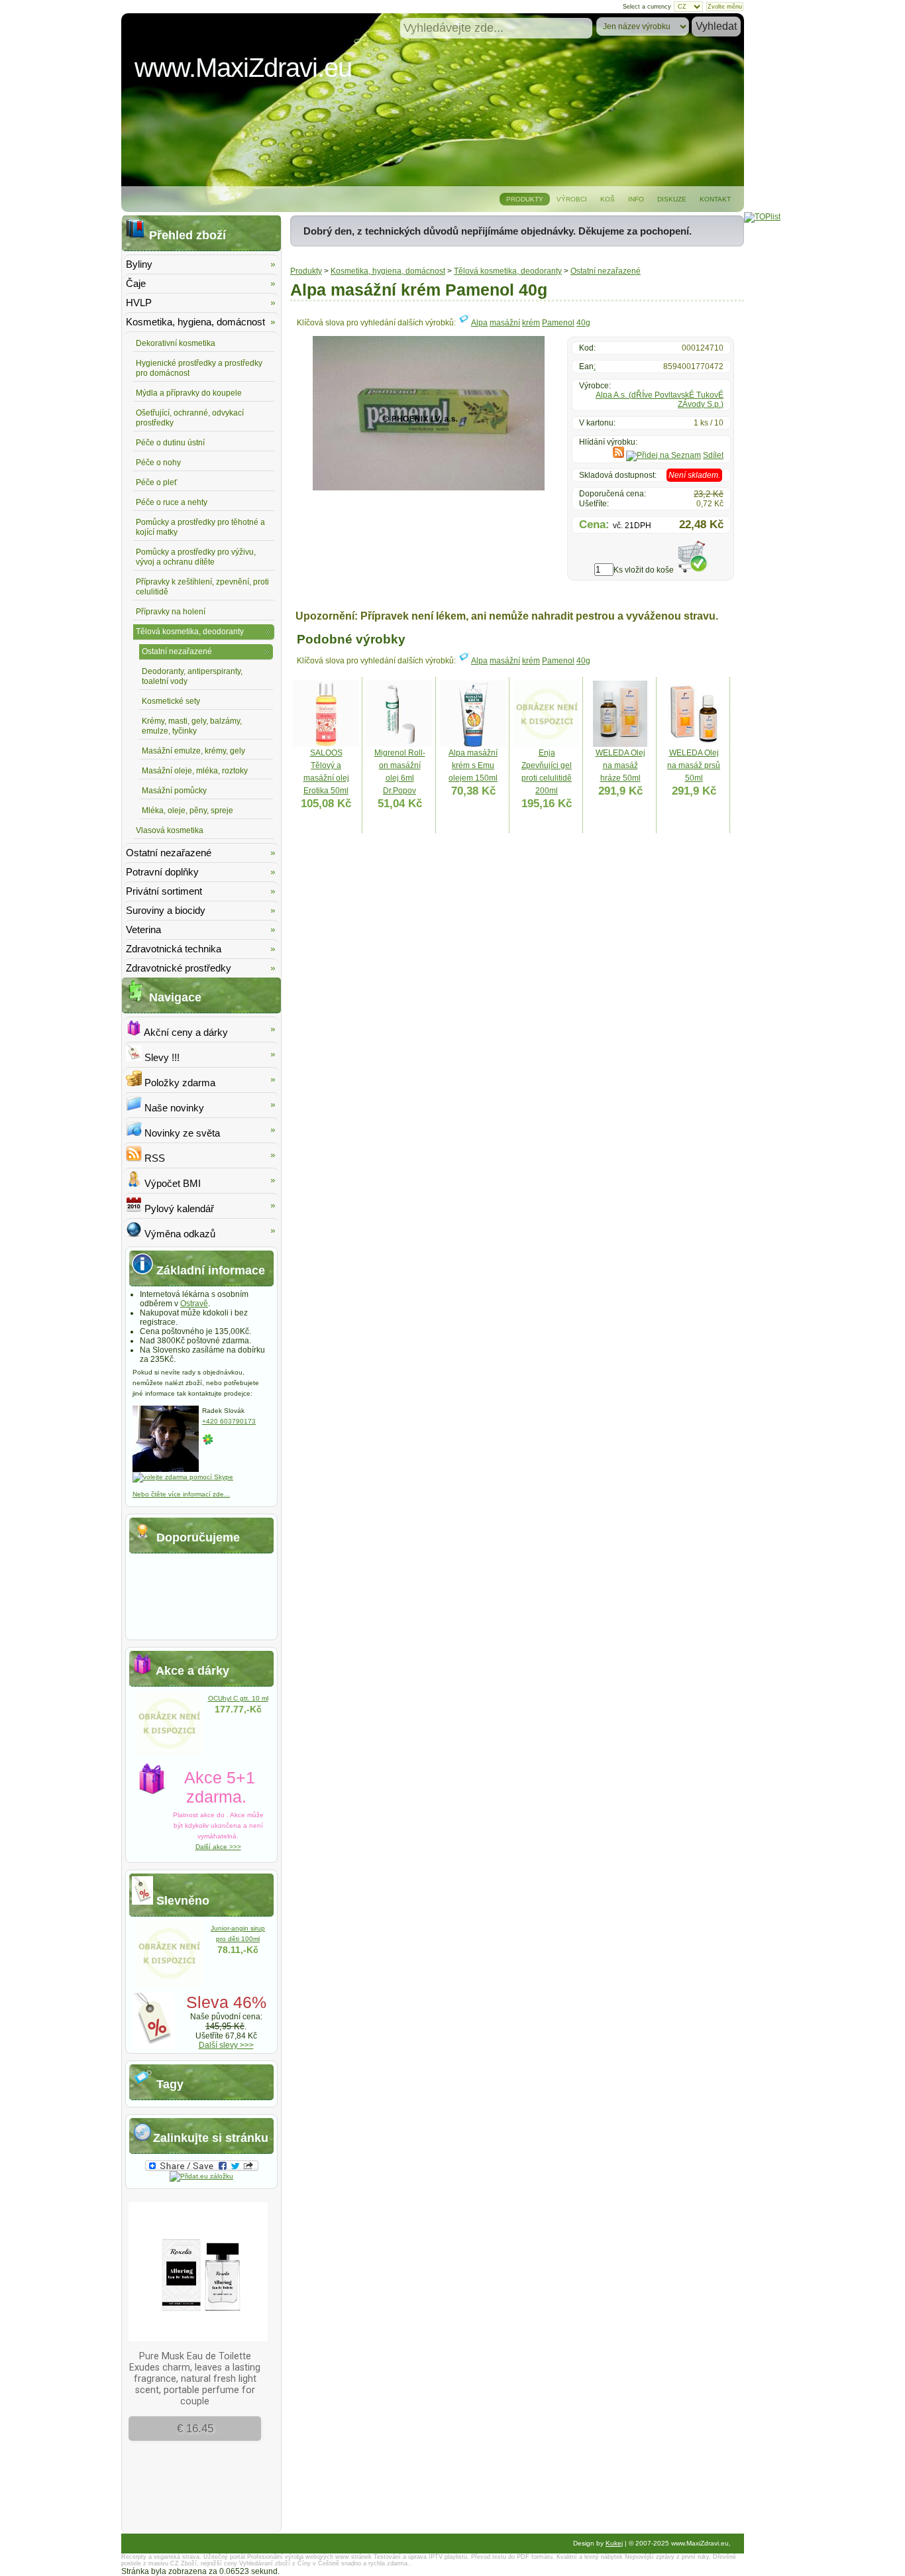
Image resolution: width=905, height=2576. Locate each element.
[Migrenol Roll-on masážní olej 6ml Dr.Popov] (399, 744)
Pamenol (558, 323)
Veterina (143, 929)
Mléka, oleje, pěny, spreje (187, 811)
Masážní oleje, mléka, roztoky (195, 771)
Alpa (479, 323)
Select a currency (647, 7)
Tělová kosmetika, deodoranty (508, 271)
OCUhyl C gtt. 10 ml (238, 1698)
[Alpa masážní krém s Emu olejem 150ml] (473, 744)
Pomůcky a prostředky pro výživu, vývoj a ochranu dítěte (196, 557)
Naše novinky (173, 1108)
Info (636, 199)
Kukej (614, 2543)
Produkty (525, 199)
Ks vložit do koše (644, 570)
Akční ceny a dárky (185, 1032)
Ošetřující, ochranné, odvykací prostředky (190, 418)
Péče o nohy (158, 463)
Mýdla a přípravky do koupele (189, 393)
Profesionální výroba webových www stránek (309, 2557)
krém (531, 323)
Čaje (136, 283)
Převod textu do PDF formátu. (513, 2557)
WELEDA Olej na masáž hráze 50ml (620, 765)
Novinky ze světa (181, 1133)
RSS (153, 1158)
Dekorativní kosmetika (176, 343)
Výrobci (572, 199)
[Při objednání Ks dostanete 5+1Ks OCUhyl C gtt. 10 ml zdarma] (169, 1754)
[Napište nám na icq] (208, 1443)
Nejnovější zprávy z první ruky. (668, 2557)
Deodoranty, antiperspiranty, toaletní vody (192, 676)
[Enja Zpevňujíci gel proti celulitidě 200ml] (547, 744)
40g (583, 323)
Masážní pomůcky (174, 791)
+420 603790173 (229, 1421)
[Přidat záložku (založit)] (201, 2176)
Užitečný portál (224, 2557)
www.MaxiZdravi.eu (243, 68)
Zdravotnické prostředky (179, 968)
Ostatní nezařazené (606, 271)
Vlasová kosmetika (170, 830)
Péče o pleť (157, 482)
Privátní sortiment (164, 891)
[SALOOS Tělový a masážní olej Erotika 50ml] (326, 744)
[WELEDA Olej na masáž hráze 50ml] (620, 744)
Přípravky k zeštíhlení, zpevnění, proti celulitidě (202, 587)
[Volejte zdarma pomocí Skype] (183, 1477)
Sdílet (713, 455)
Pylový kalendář (178, 1208)
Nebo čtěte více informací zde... (181, 1494)
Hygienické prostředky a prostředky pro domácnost (199, 368)
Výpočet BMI (171, 1183)
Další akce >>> (218, 1847)
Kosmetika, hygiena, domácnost (388, 271)
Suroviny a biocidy (166, 910)
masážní (505, 323)
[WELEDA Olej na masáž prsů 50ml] (694, 744)
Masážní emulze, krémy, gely (193, 751)
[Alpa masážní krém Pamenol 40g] (429, 488)
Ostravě (194, 1304)
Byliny (139, 264)
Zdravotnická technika (174, 949)
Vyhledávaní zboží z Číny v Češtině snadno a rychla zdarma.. (325, 2563)
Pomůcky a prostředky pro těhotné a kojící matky (200, 527)
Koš (608, 199)
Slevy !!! (161, 1057)
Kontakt (715, 199)
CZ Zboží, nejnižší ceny (204, 2563)
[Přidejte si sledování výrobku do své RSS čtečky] (618, 455)
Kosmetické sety (171, 701)
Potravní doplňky (162, 872)
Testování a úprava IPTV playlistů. (421, 2557)
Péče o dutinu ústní (170, 443)
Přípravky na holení (171, 612)
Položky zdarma (179, 1083)
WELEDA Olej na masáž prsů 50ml (694, 765)
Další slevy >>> (226, 2045)
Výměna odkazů (179, 1234)
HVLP (139, 303)
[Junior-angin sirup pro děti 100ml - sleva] (169, 1984)
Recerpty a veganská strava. (161, 2557)
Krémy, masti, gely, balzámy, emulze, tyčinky (192, 726)
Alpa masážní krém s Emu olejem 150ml (473, 765)
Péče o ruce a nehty (172, 502)
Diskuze (672, 199)
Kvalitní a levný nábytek (590, 2557)
